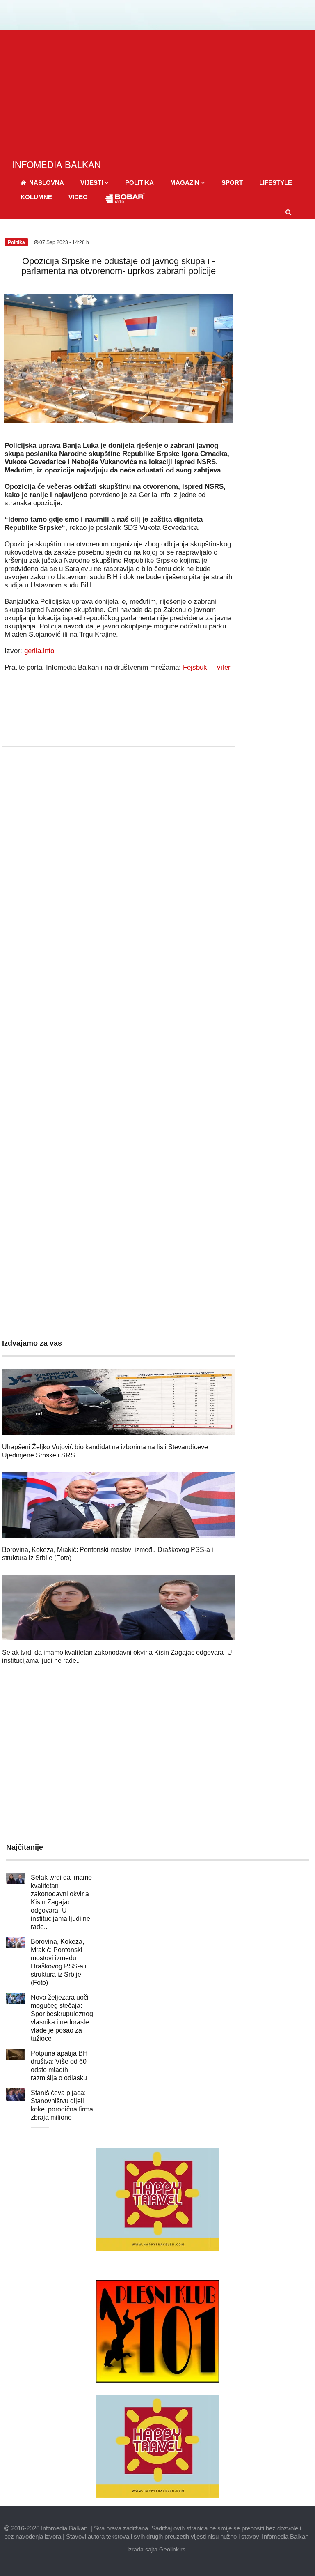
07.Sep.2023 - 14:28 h (64, 242)
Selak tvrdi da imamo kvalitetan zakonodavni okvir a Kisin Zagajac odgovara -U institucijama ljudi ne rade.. (61, 1902)
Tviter (222, 667)
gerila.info (39, 651)
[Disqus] (119, 996)
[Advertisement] (157, 92)
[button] (95, 183)
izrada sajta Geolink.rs (156, 2549)
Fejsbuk (195, 667)
